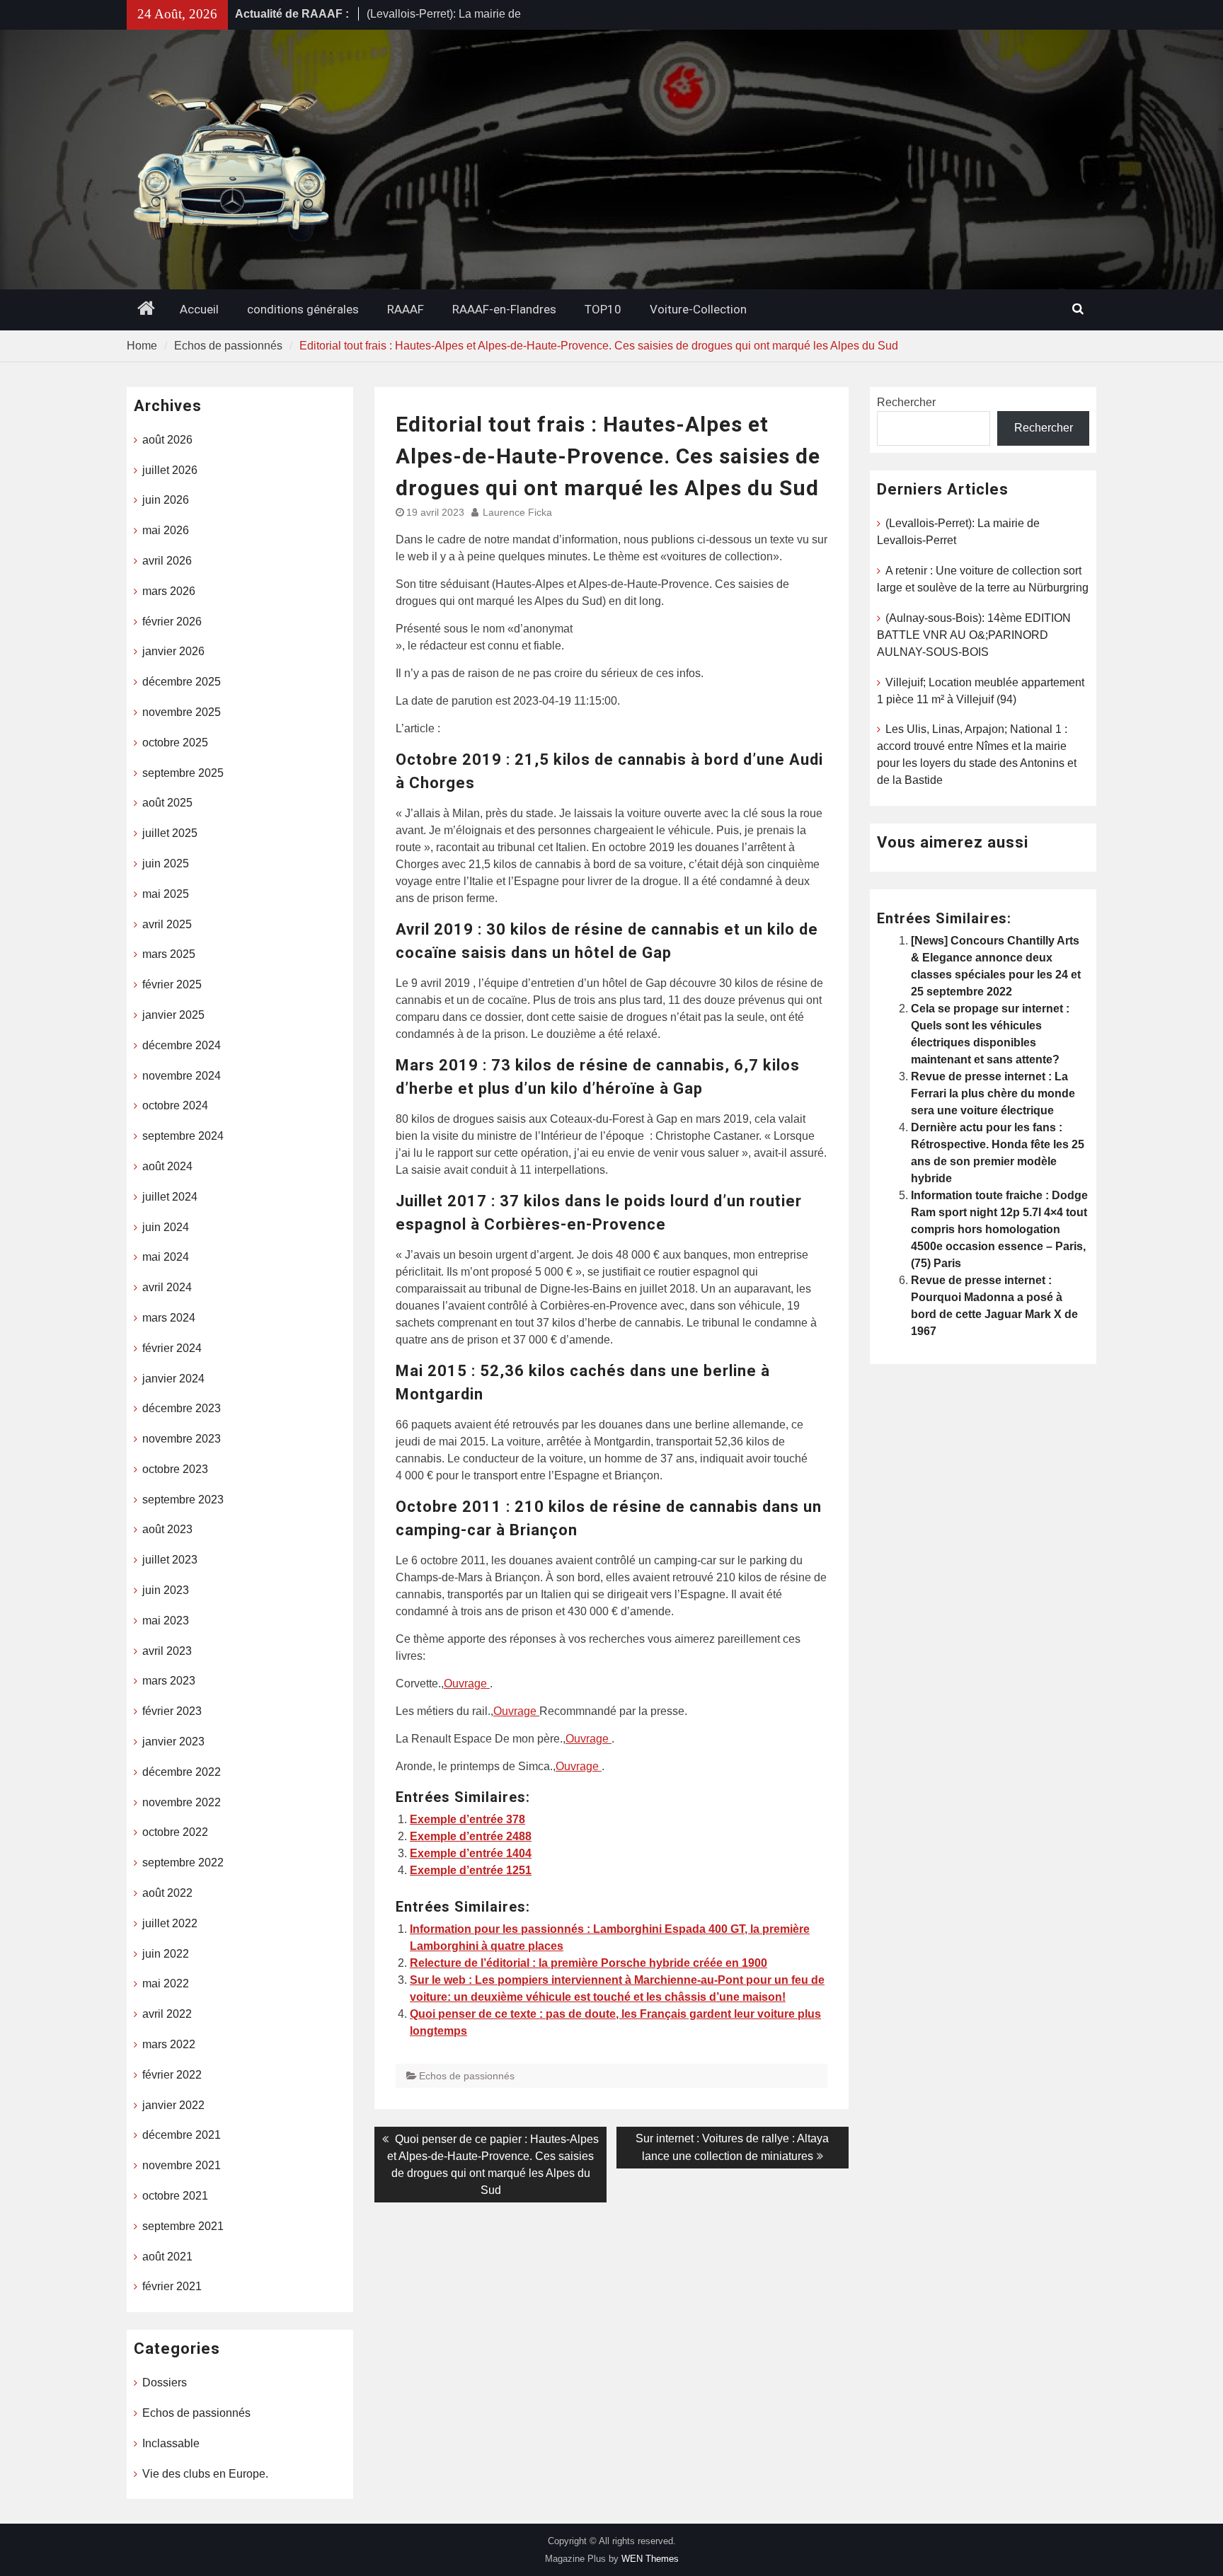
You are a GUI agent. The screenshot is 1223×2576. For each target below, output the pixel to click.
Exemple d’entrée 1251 (471, 1870)
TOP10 (603, 309)
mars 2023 (169, 1681)
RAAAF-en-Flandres (504, 309)
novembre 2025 (182, 712)
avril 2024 (167, 1287)
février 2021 (172, 2286)
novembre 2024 (182, 1076)
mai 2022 (166, 1983)
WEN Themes (650, 2559)
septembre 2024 (183, 1136)
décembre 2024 (182, 1045)
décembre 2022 (182, 1772)
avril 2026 (167, 561)
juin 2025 (166, 864)
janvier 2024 (173, 1379)
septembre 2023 (183, 1500)
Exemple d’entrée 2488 (471, 1836)
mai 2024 (166, 1257)
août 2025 (167, 803)
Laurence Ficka (517, 512)
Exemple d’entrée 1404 (471, 1853)
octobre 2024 (175, 1105)
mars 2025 (169, 954)
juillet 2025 (170, 833)
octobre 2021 (175, 2196)
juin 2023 (166, 1590)
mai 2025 (166, 894)
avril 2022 (167, 2014)
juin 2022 (166, 1954)
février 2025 (172, 984)
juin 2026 (166, 500)
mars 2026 (169, 591)
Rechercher (906, 402)
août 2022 (167, 1893)
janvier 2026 (173, 651)
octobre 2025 (175, 743)
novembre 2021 (182, 2165)
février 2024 (172, 1348)
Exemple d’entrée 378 (467, 1819)
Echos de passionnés (467, 2076)
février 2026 (172, 622)
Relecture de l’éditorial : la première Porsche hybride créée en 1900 (588, 1963)
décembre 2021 (182, 2135)
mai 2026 (166, 530)
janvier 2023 (173, 1742)
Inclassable (171, 2443)
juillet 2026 (170, 470)
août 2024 (167, 1166)
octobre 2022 (175, 1832)
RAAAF (406, 309)
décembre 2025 (182, 682)
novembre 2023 (182, 1439)
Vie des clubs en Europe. (205, 2474)
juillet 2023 (170, 1560)
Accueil (199, 309)
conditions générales (303, 309)
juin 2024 (166, 1227)
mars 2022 (169, 2044)
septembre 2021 (183, 2226)
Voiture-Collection (698, 309)
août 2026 (167, 440)
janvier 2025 (173, 1015)
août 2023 (167, 1529)
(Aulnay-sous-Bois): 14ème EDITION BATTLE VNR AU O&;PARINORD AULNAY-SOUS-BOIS (974, 635)
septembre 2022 (183, 1862)
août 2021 (167, 2257)
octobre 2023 (175, 1469)
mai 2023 (166, 1621)
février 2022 (172, 2075)
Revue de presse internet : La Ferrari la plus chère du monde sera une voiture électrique (993, 1093)
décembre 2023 (182, 1408)
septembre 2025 (183, 773)
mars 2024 (169, 1318)
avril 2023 (167, 1651)
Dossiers (165, 2382)
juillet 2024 (170, 1197)
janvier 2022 (173, 2105)
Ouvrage (467, 1683)
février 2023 (172, 1711)
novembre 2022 (182, 1802)
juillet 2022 (170, 1923)
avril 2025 (167, 924)
